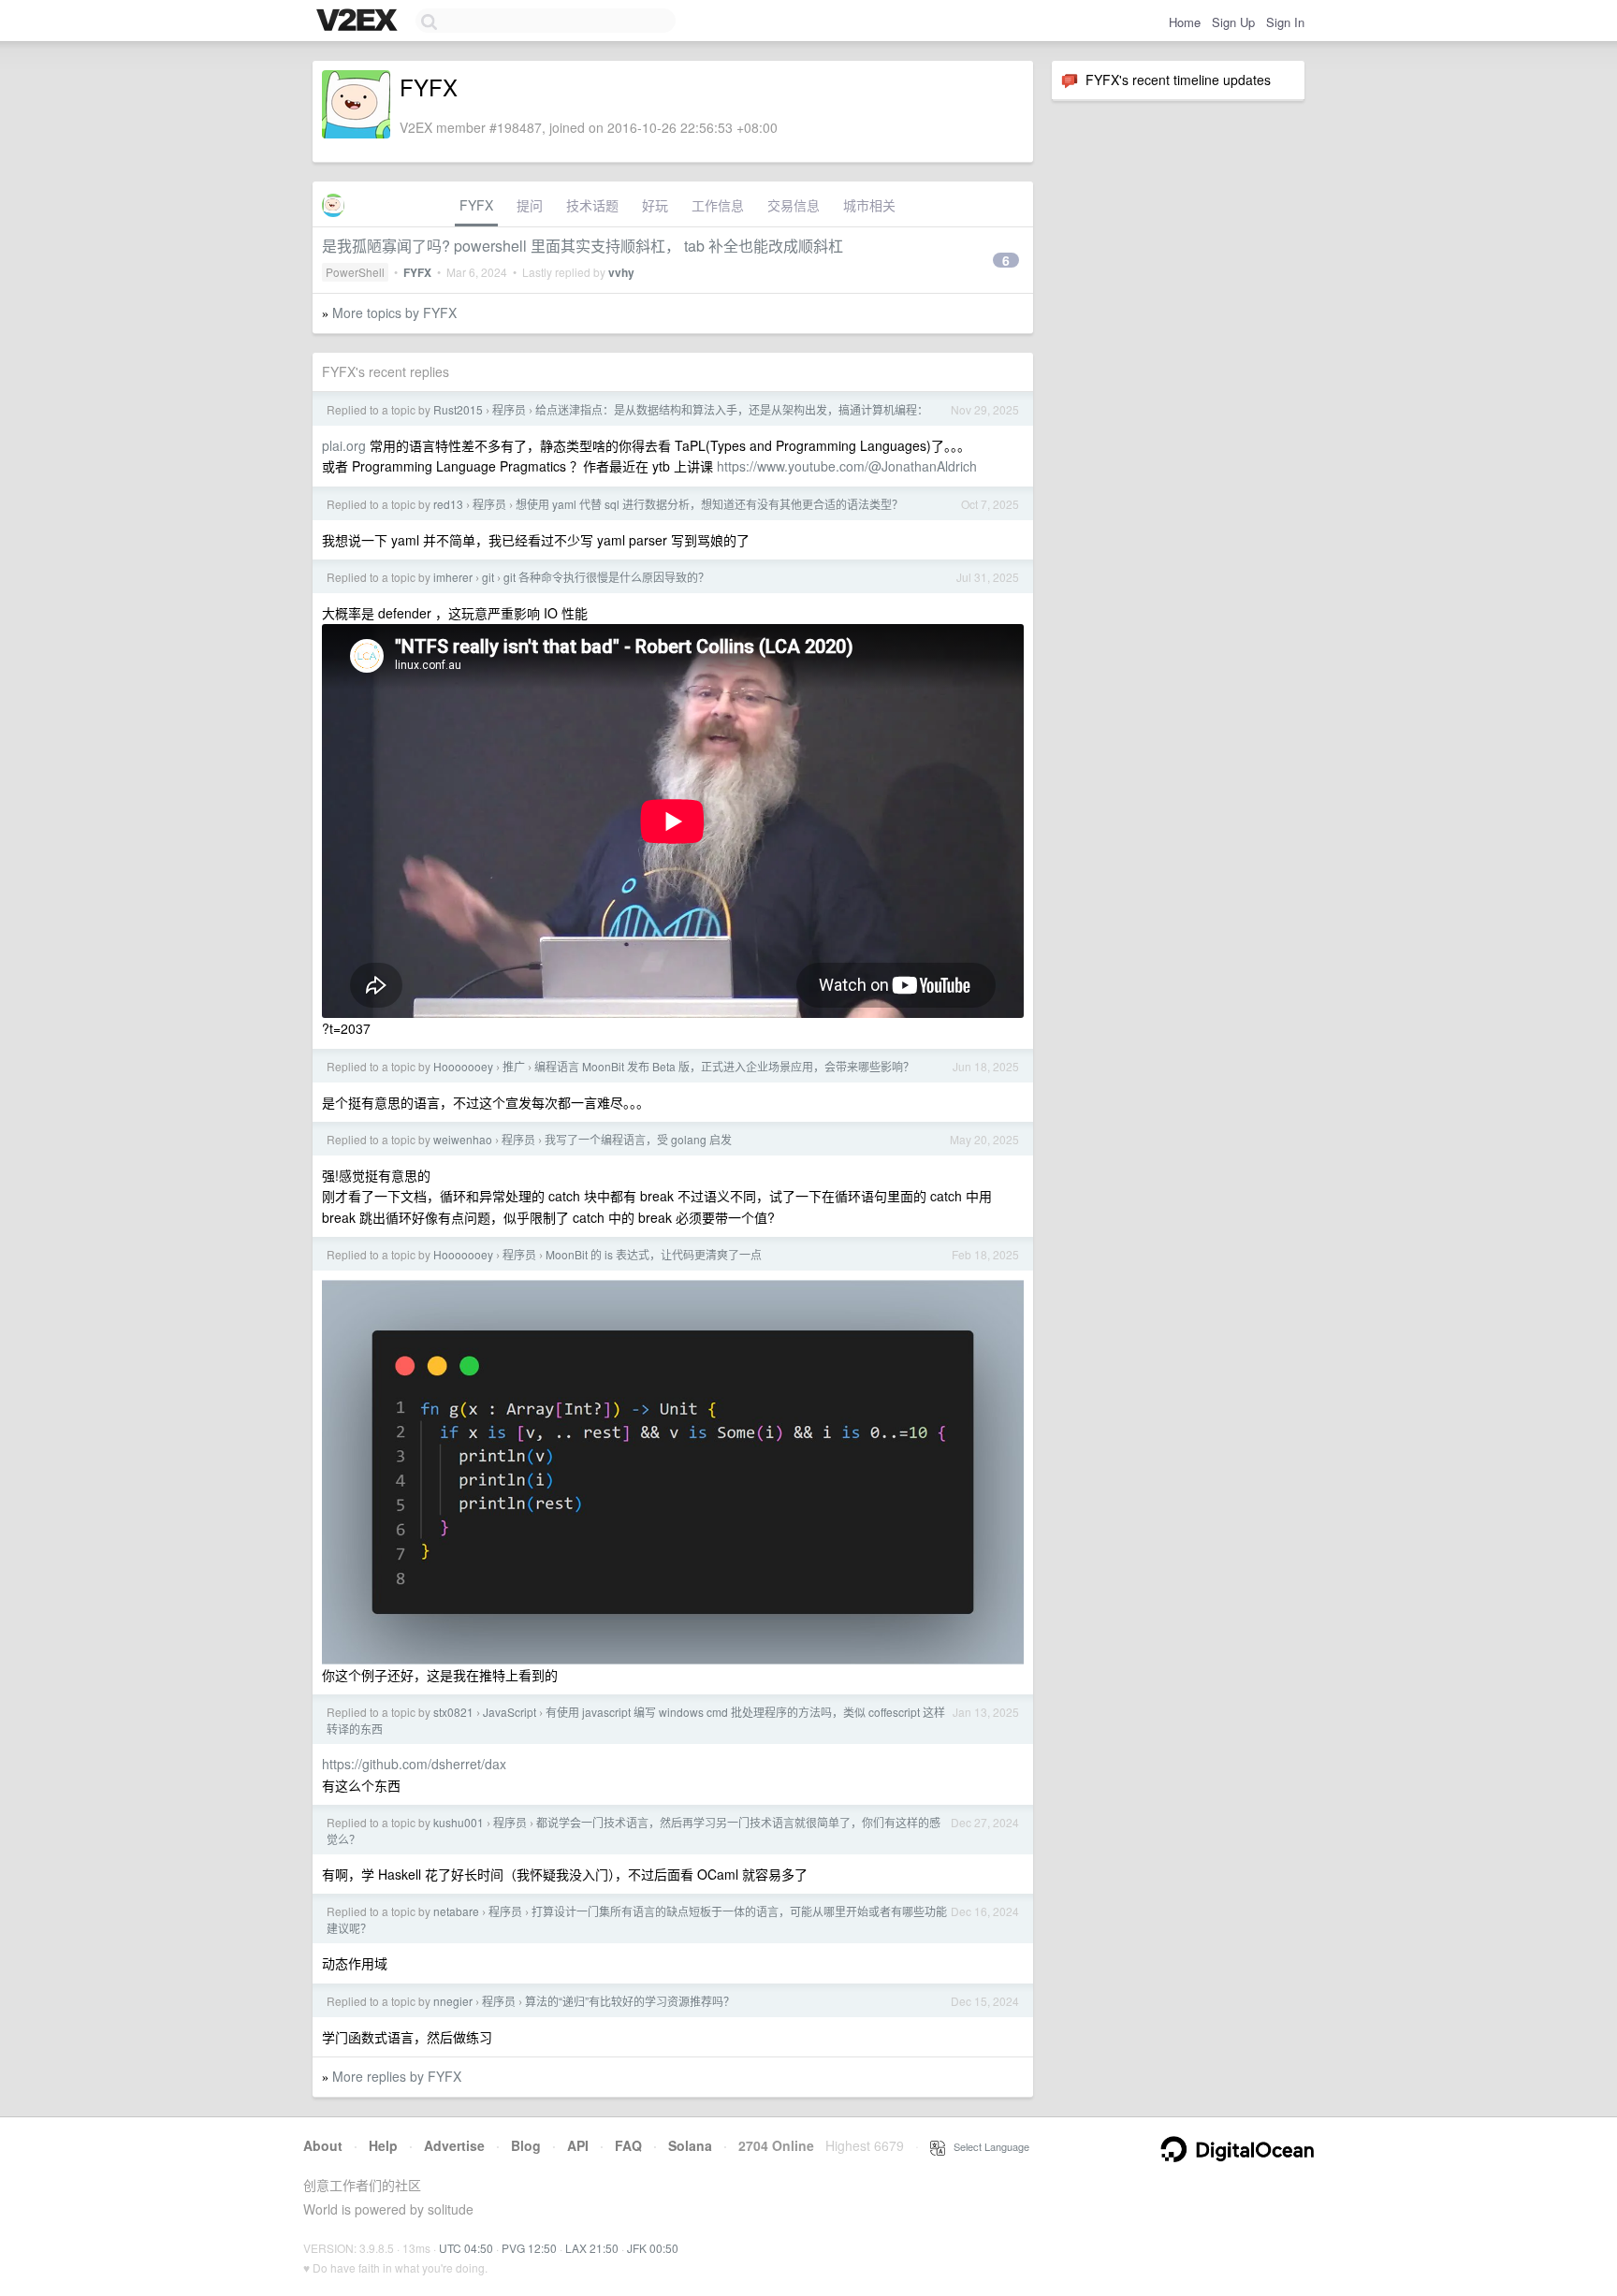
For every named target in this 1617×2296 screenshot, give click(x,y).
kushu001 (459, 1822)
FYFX (476, 205)
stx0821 (453, 1712)
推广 (514, 1066)
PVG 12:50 (529, 2248)
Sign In (1285, 22)
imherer (453, 577)
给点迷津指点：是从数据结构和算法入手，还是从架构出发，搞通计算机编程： (732, 409)
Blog (526, 2145)
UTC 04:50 (466, 2248)
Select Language (987, 2146)
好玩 (655, 205)
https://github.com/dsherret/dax (414, 1764)
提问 (530, 205)
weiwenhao (463, 1139)
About (323, 2145)
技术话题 (592, 205)
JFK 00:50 (653, 2248)
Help (383, 2145)
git (488, 577)
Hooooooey (463, 1066)
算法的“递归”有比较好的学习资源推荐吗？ (630, 2001)
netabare (456, 1911)
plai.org (344, 445)
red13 (448, 504)
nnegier (453, 2001)
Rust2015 (458, 409)
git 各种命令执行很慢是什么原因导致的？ (606, 577)
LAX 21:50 (592, 2248)
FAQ (628, 2145)
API (578, 2145)
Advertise (454, 2145)
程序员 (509, 409)
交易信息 (794, 205)
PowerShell (355, 272)
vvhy (621, 272)
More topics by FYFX (394, 312)
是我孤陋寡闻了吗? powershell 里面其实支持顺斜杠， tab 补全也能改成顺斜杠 (583, 246)
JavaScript (510, 1712)
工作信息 (718, 205)
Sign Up (1233, 22)
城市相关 (869, 205)
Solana (690, 2145)
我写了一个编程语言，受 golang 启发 (638, 1139)
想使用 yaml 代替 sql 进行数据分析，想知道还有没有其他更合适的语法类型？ (709, 504)
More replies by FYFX (397, 2076)
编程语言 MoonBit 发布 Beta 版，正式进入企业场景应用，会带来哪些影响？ (724, 1066)
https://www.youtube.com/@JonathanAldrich (847, 466)
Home (1185, 22)
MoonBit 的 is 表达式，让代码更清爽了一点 (654, 1254)
